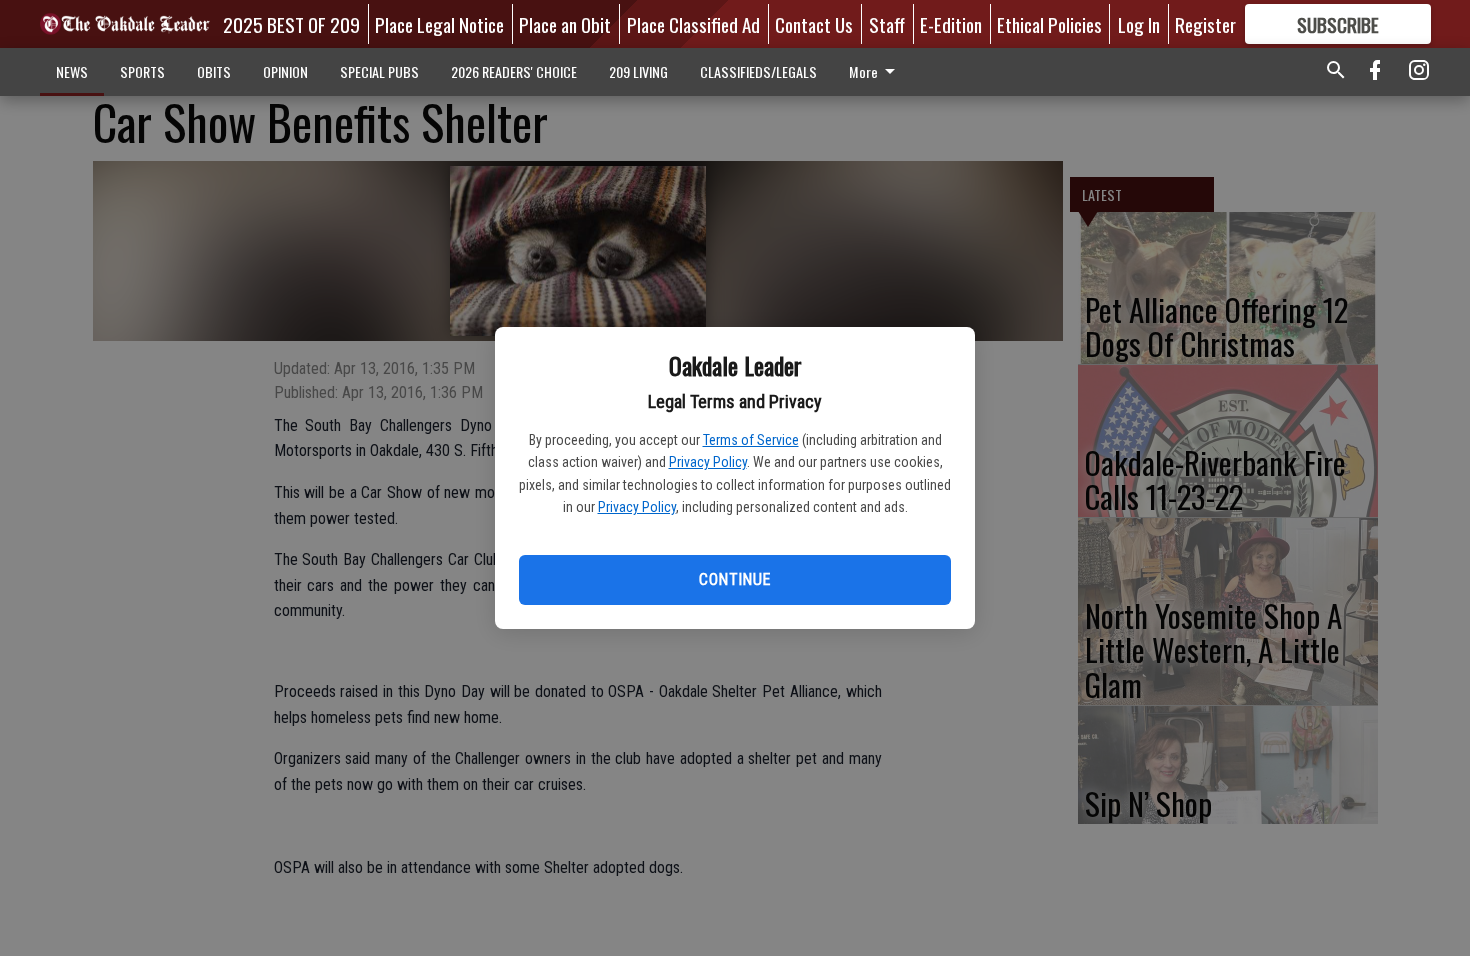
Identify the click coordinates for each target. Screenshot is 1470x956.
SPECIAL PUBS (379, 71)
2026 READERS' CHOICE (514, 71)
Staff (887, 24)
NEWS (72, 71)
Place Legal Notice (439, 24)
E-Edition (951, 24)
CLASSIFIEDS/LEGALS (758, 71)
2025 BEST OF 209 (291, 24)
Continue (734, 579)
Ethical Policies (1049, 24)
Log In (1139, 24)
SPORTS (142, 71)
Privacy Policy (708, 462)
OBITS (214, 71)
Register (1205, 24)
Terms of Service (751, 440)
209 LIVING (638, 71)
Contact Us (814, 24)
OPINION (285, 71)
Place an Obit (565, 24)
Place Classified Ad (693, 24)
